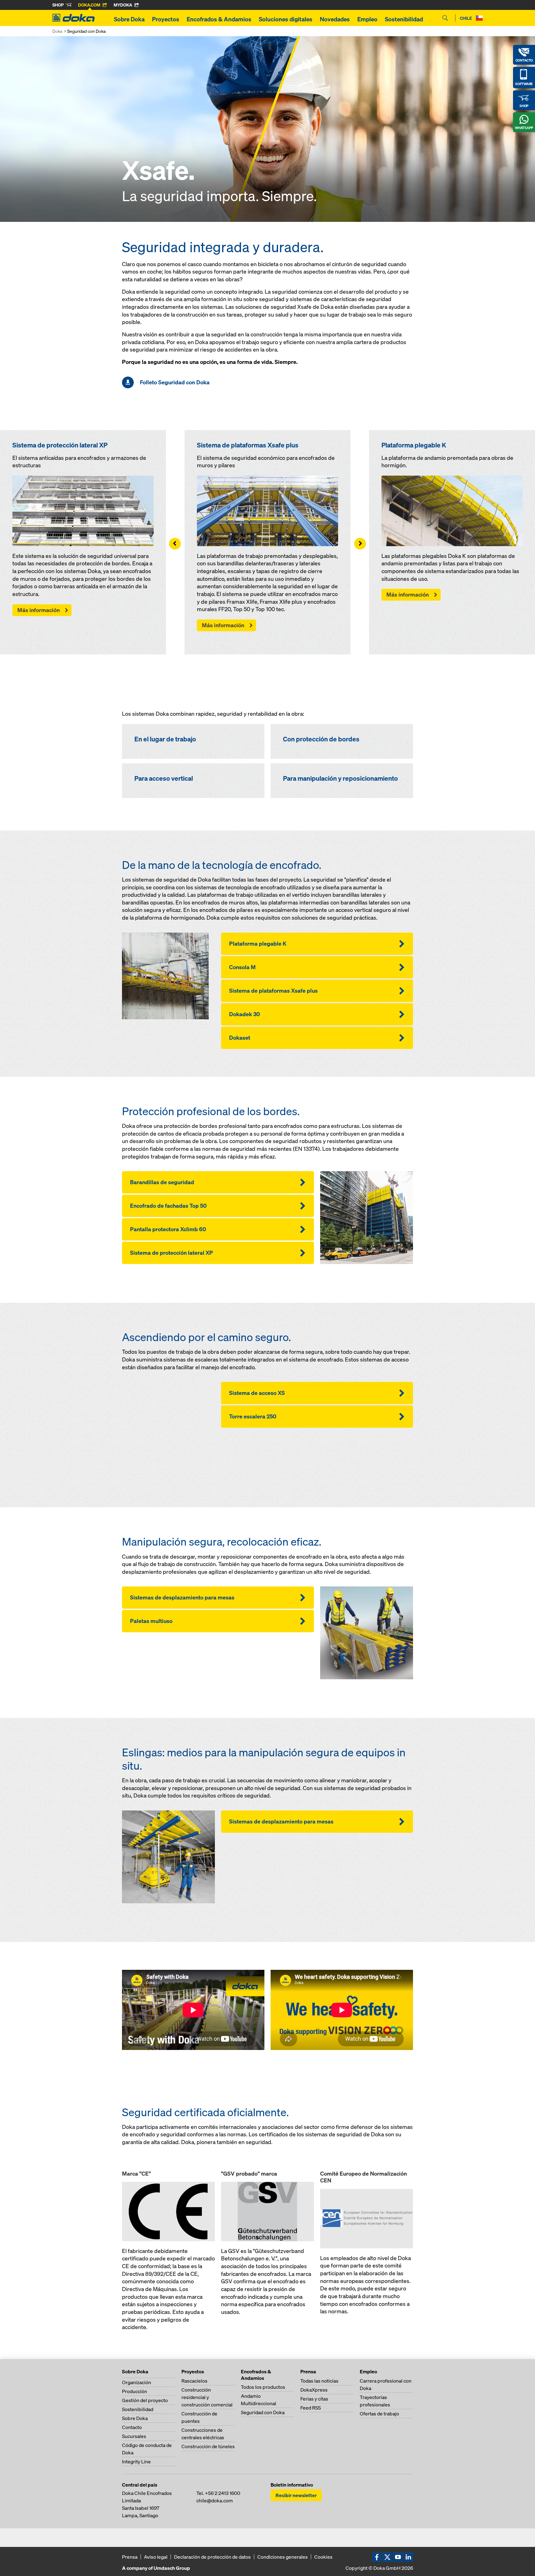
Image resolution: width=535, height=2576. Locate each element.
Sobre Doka (129, 19)
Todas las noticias (319, 2381)
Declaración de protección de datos (212, 2557)
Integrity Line (136, 2462)
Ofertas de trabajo (379, 2414)
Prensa (130, 2557)
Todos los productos (263, 2387)
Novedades (335, 19)
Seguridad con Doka (263, 2412)
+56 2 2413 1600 (223, 2493)
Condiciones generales (283, 2557)
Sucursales (134, 2436)
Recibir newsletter (296, 2495)
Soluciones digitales (286, 19)
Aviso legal (156, 2557)
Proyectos (166, 19)
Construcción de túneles (208, 2446)
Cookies (323, 2557)
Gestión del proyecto (145, 2400)
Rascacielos (194, 2381)
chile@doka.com (215, 2500)
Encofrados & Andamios (219, 19)
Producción (135, 2391)
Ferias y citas (314, 2399)
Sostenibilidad (404, 19)
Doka (57, 31)
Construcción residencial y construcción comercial (207, 2397)
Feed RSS (311, 2408)
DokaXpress (314, 2390)
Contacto (132, 2427)
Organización (137, 2382)
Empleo (367, 19)
